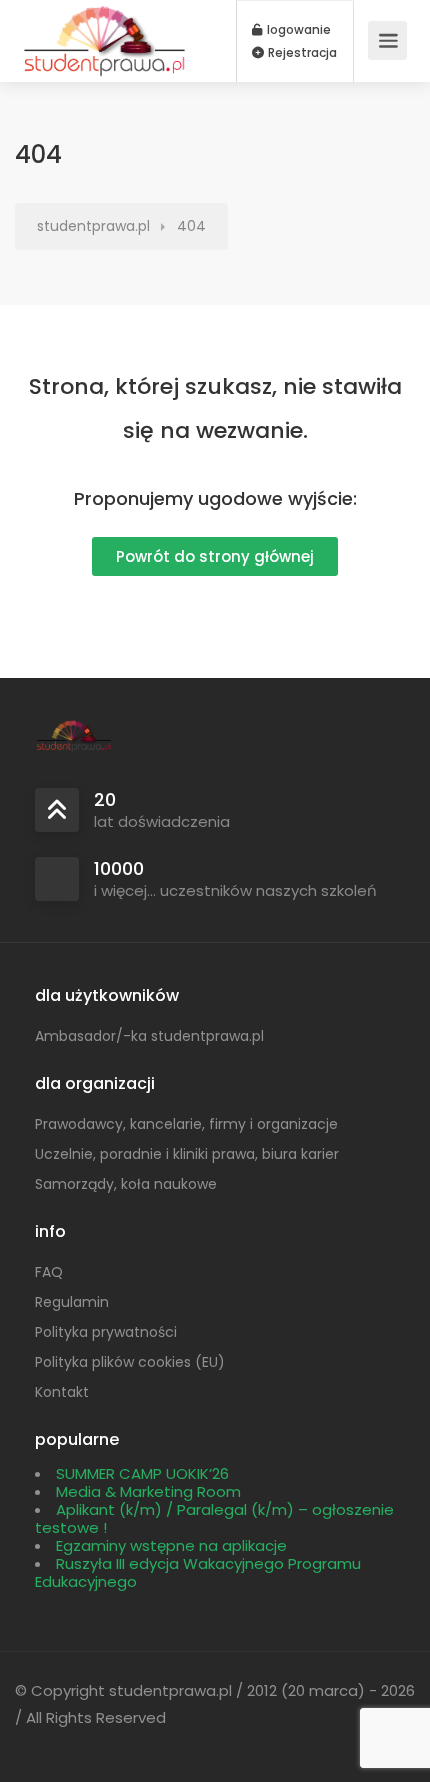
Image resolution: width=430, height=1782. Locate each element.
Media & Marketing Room (148, 1491)
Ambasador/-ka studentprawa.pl (149, 1036)
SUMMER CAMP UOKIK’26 (142, 1473)
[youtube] (134, 1744)
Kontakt (62, 1392)
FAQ (49, 1272)
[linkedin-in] (68, 1744)
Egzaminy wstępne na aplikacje (171, 1545)
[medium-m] (167, 1744)
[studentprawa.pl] (105, 73)
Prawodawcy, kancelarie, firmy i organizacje (186, 1124)
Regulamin (72, 1302)
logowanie (297, 30)
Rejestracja (301, 53)
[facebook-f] (35, 1744)
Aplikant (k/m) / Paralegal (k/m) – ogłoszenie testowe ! (214, 1518)
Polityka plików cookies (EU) (130, 1362)
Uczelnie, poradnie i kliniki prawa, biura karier (187, 1154)
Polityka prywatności (106, 1332)
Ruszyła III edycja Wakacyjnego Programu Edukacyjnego (198, 1572)
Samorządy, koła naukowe (126, 1184)
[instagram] (101, 1744)
